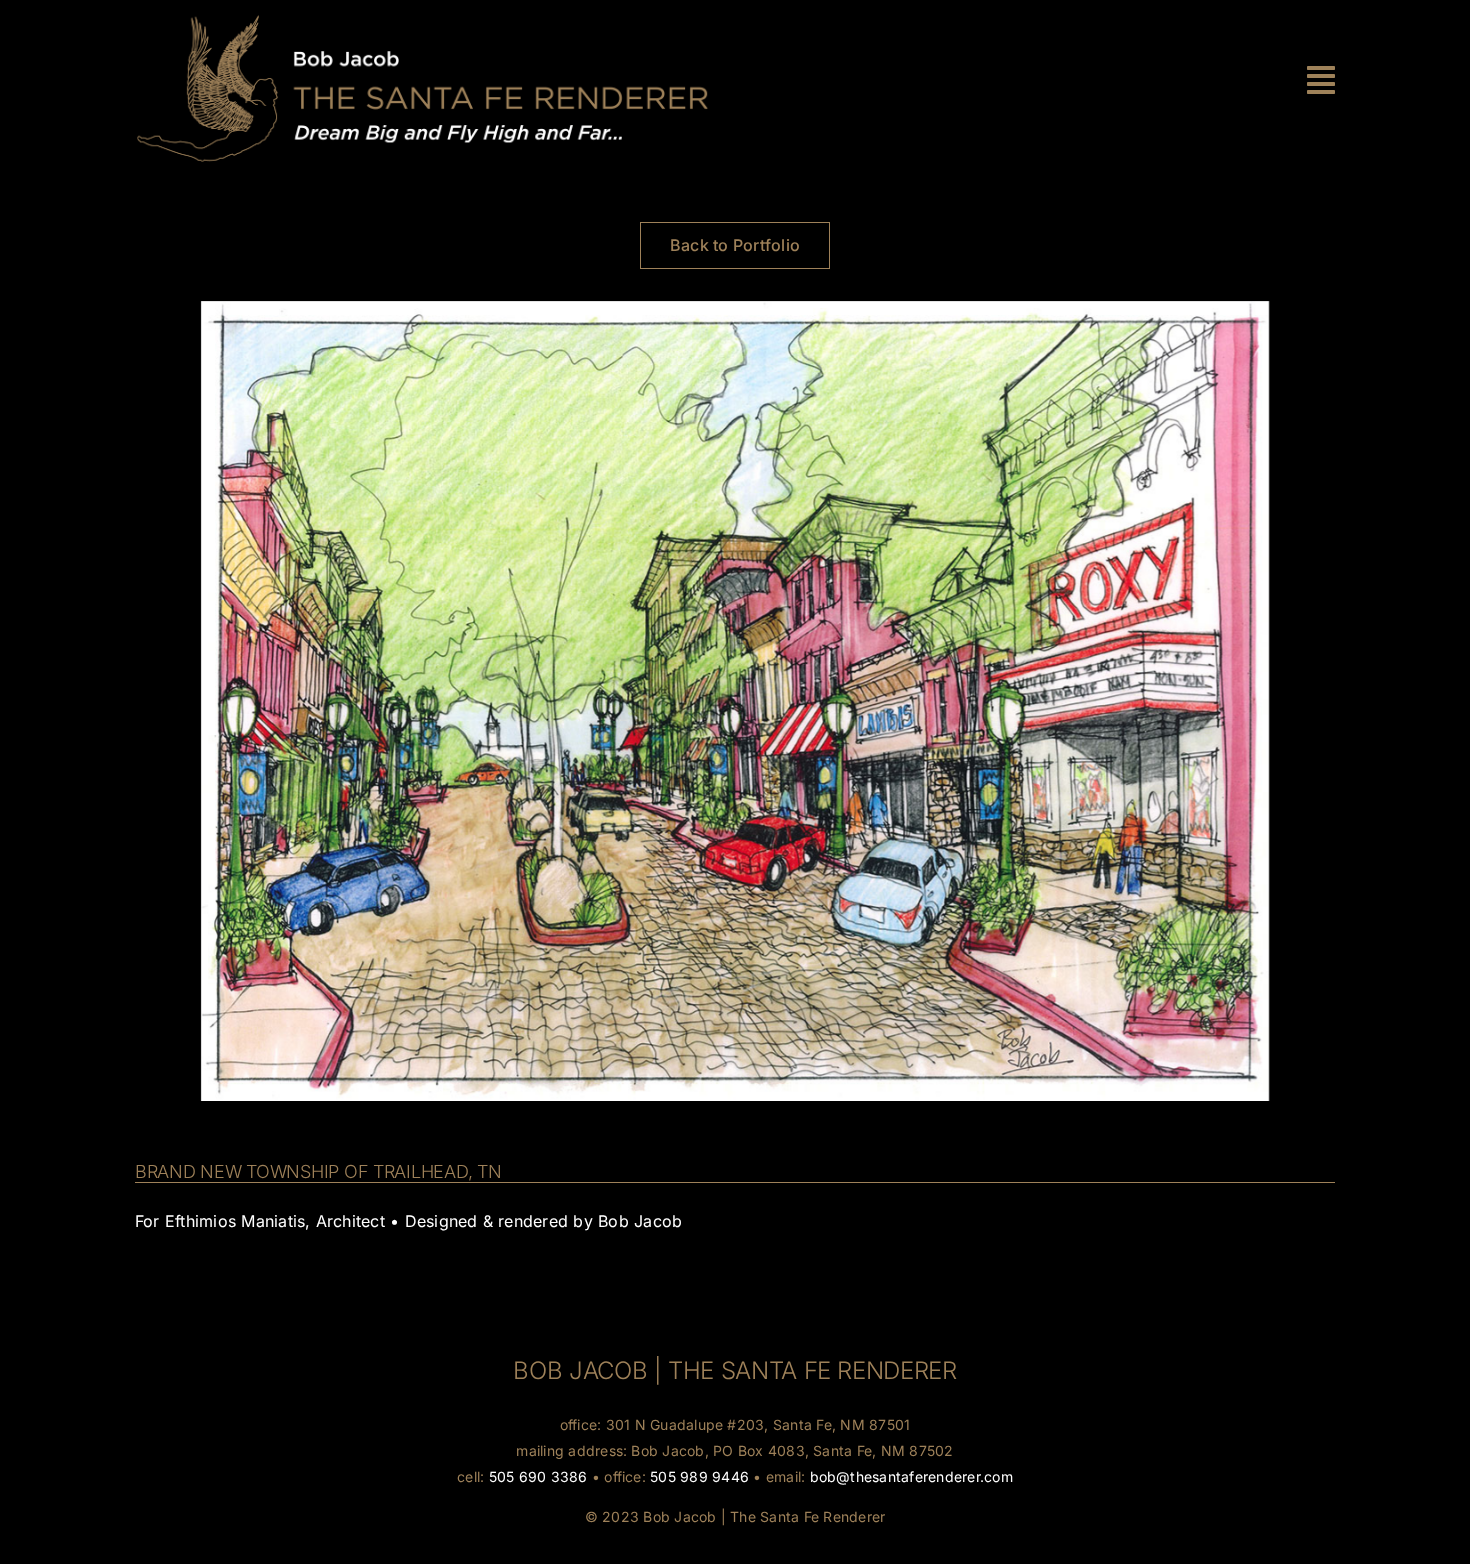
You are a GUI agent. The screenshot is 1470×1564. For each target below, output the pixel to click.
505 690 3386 (538, 1476)
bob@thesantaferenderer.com (911, 1476)
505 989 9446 (699, 1476)
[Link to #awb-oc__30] (1321, 80)
